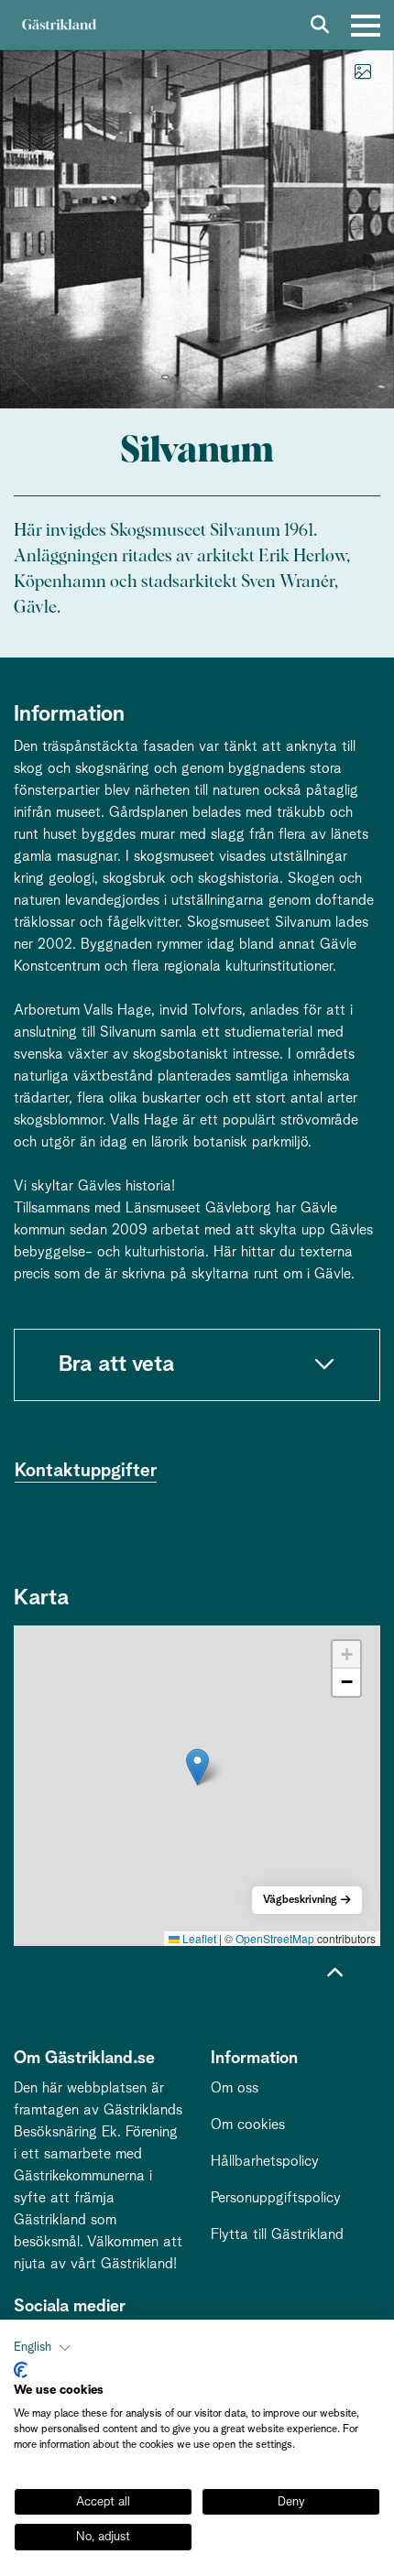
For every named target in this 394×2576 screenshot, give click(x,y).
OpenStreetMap (275, 1938)
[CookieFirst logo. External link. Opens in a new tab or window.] (21, 2370)
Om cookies (248, 2125)
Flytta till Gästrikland (277, 2234)
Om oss (235, 2088)
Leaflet (198, 1938)
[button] (197, 1767)
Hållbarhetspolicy (265, 2161)
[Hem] (59, 25)
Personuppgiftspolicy (276, 2198)
